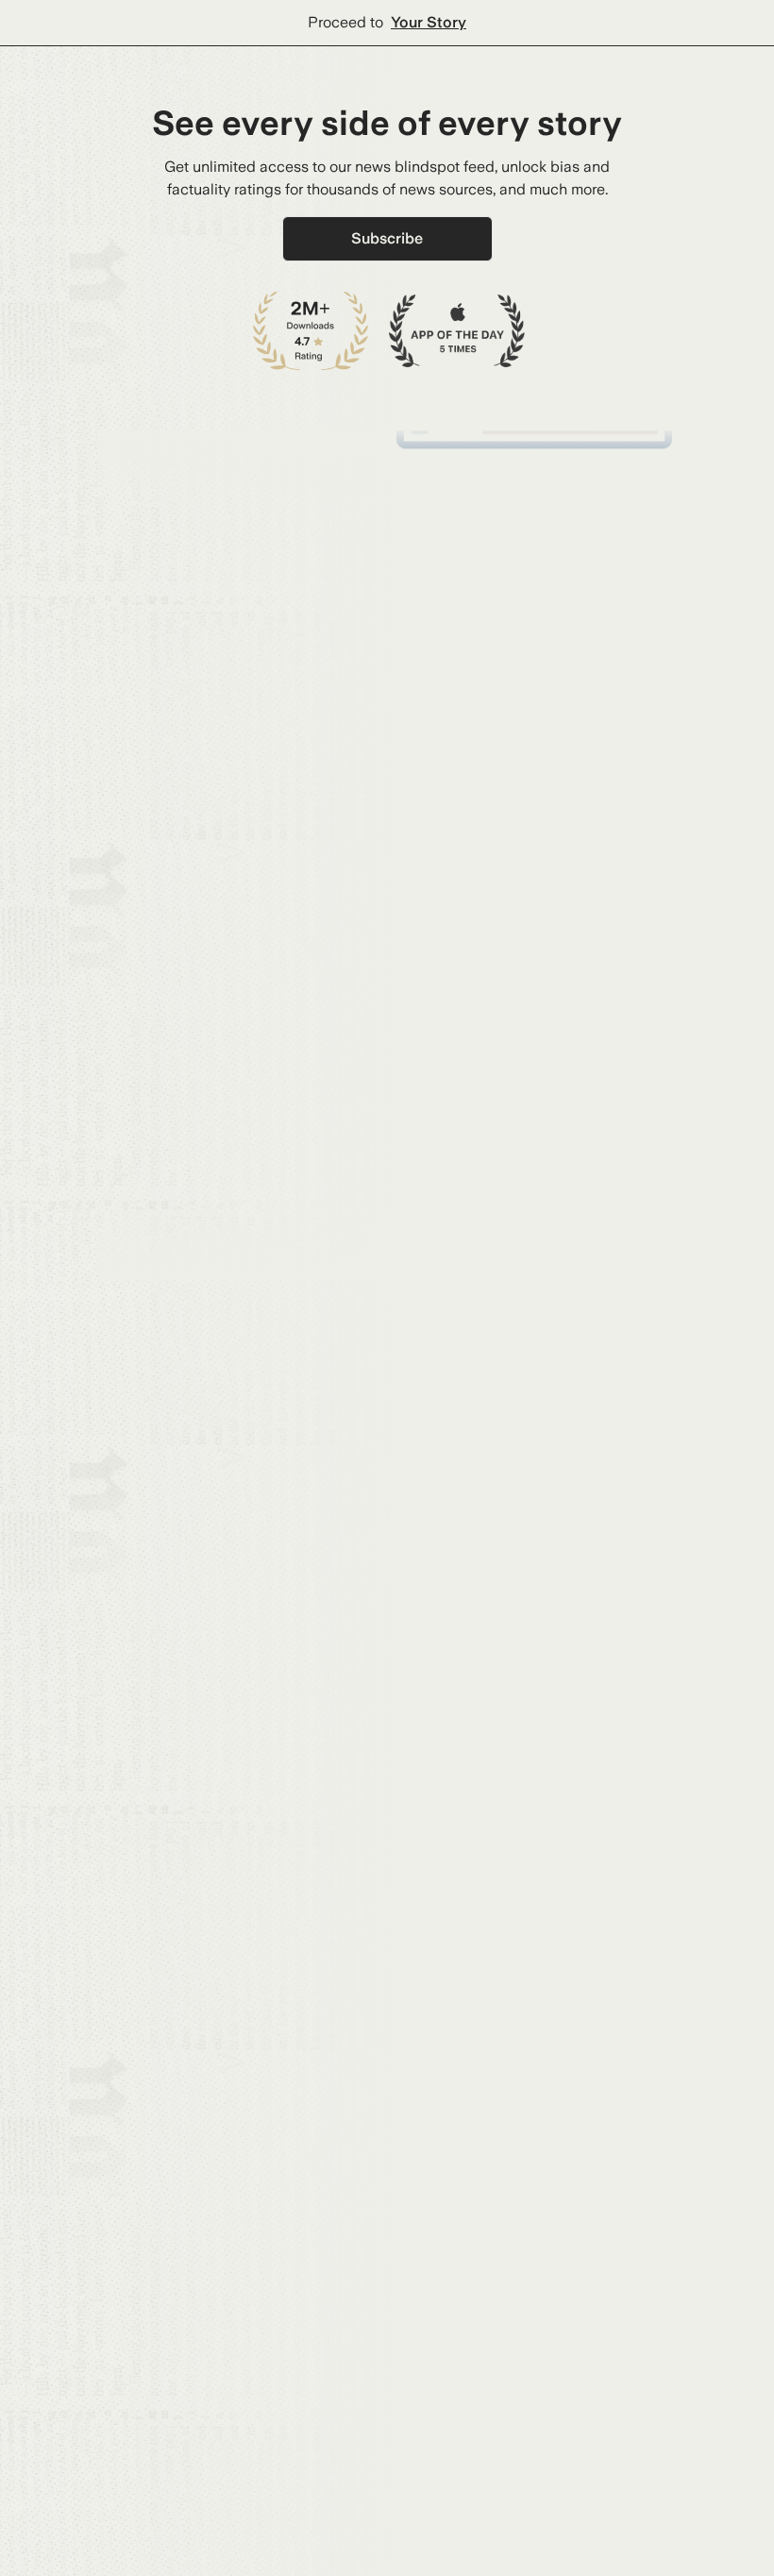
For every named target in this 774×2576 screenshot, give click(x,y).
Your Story (429, 22)
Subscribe (387, 238)
